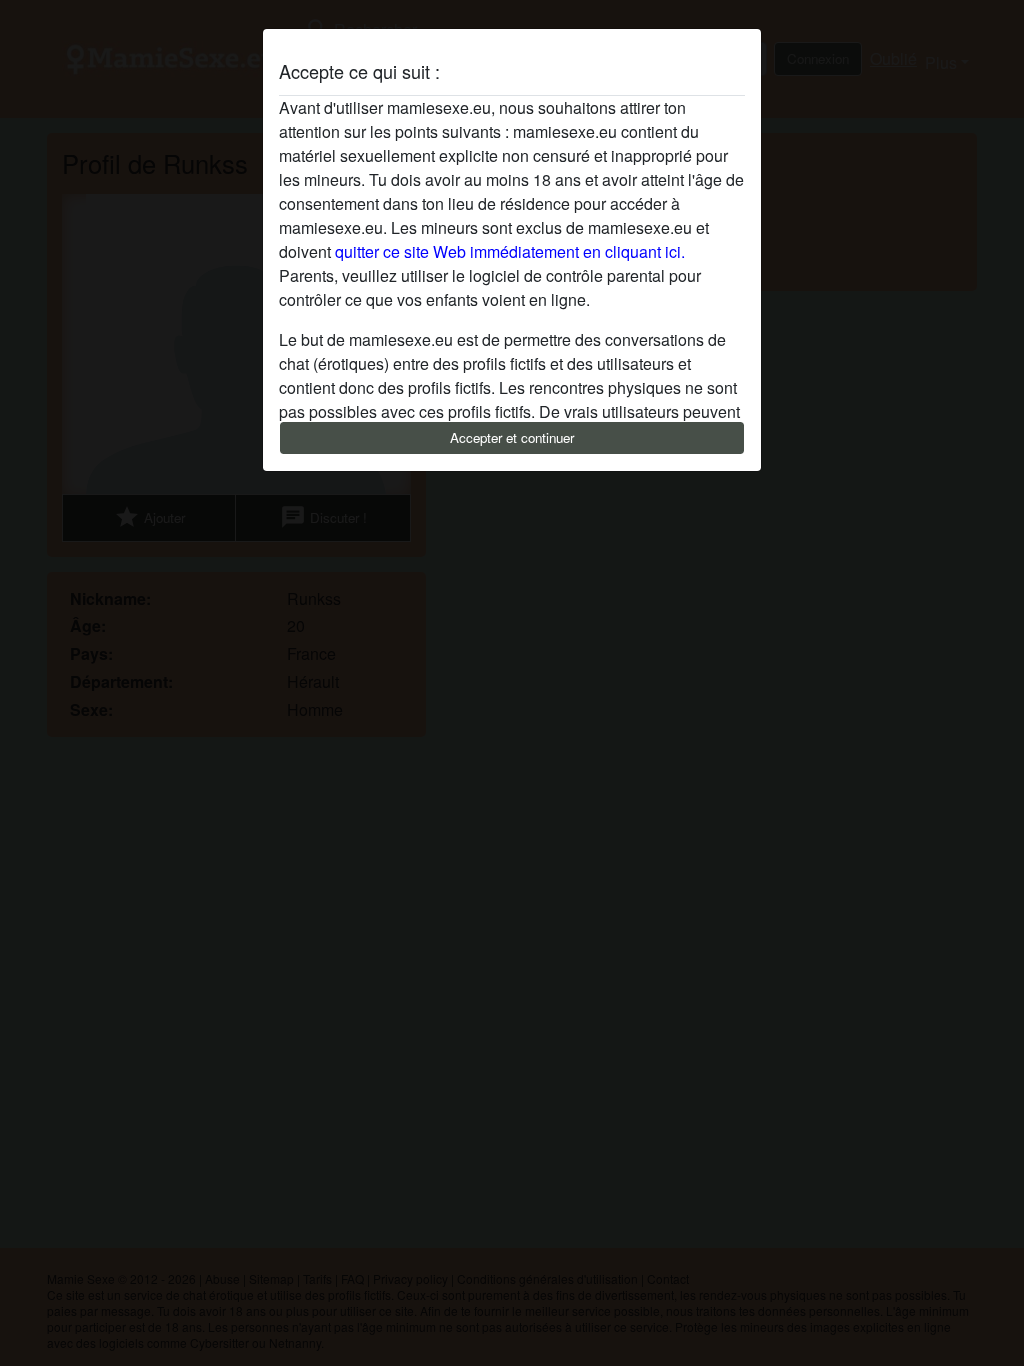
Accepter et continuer (512, 437)
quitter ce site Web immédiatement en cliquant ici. (510, 251)
